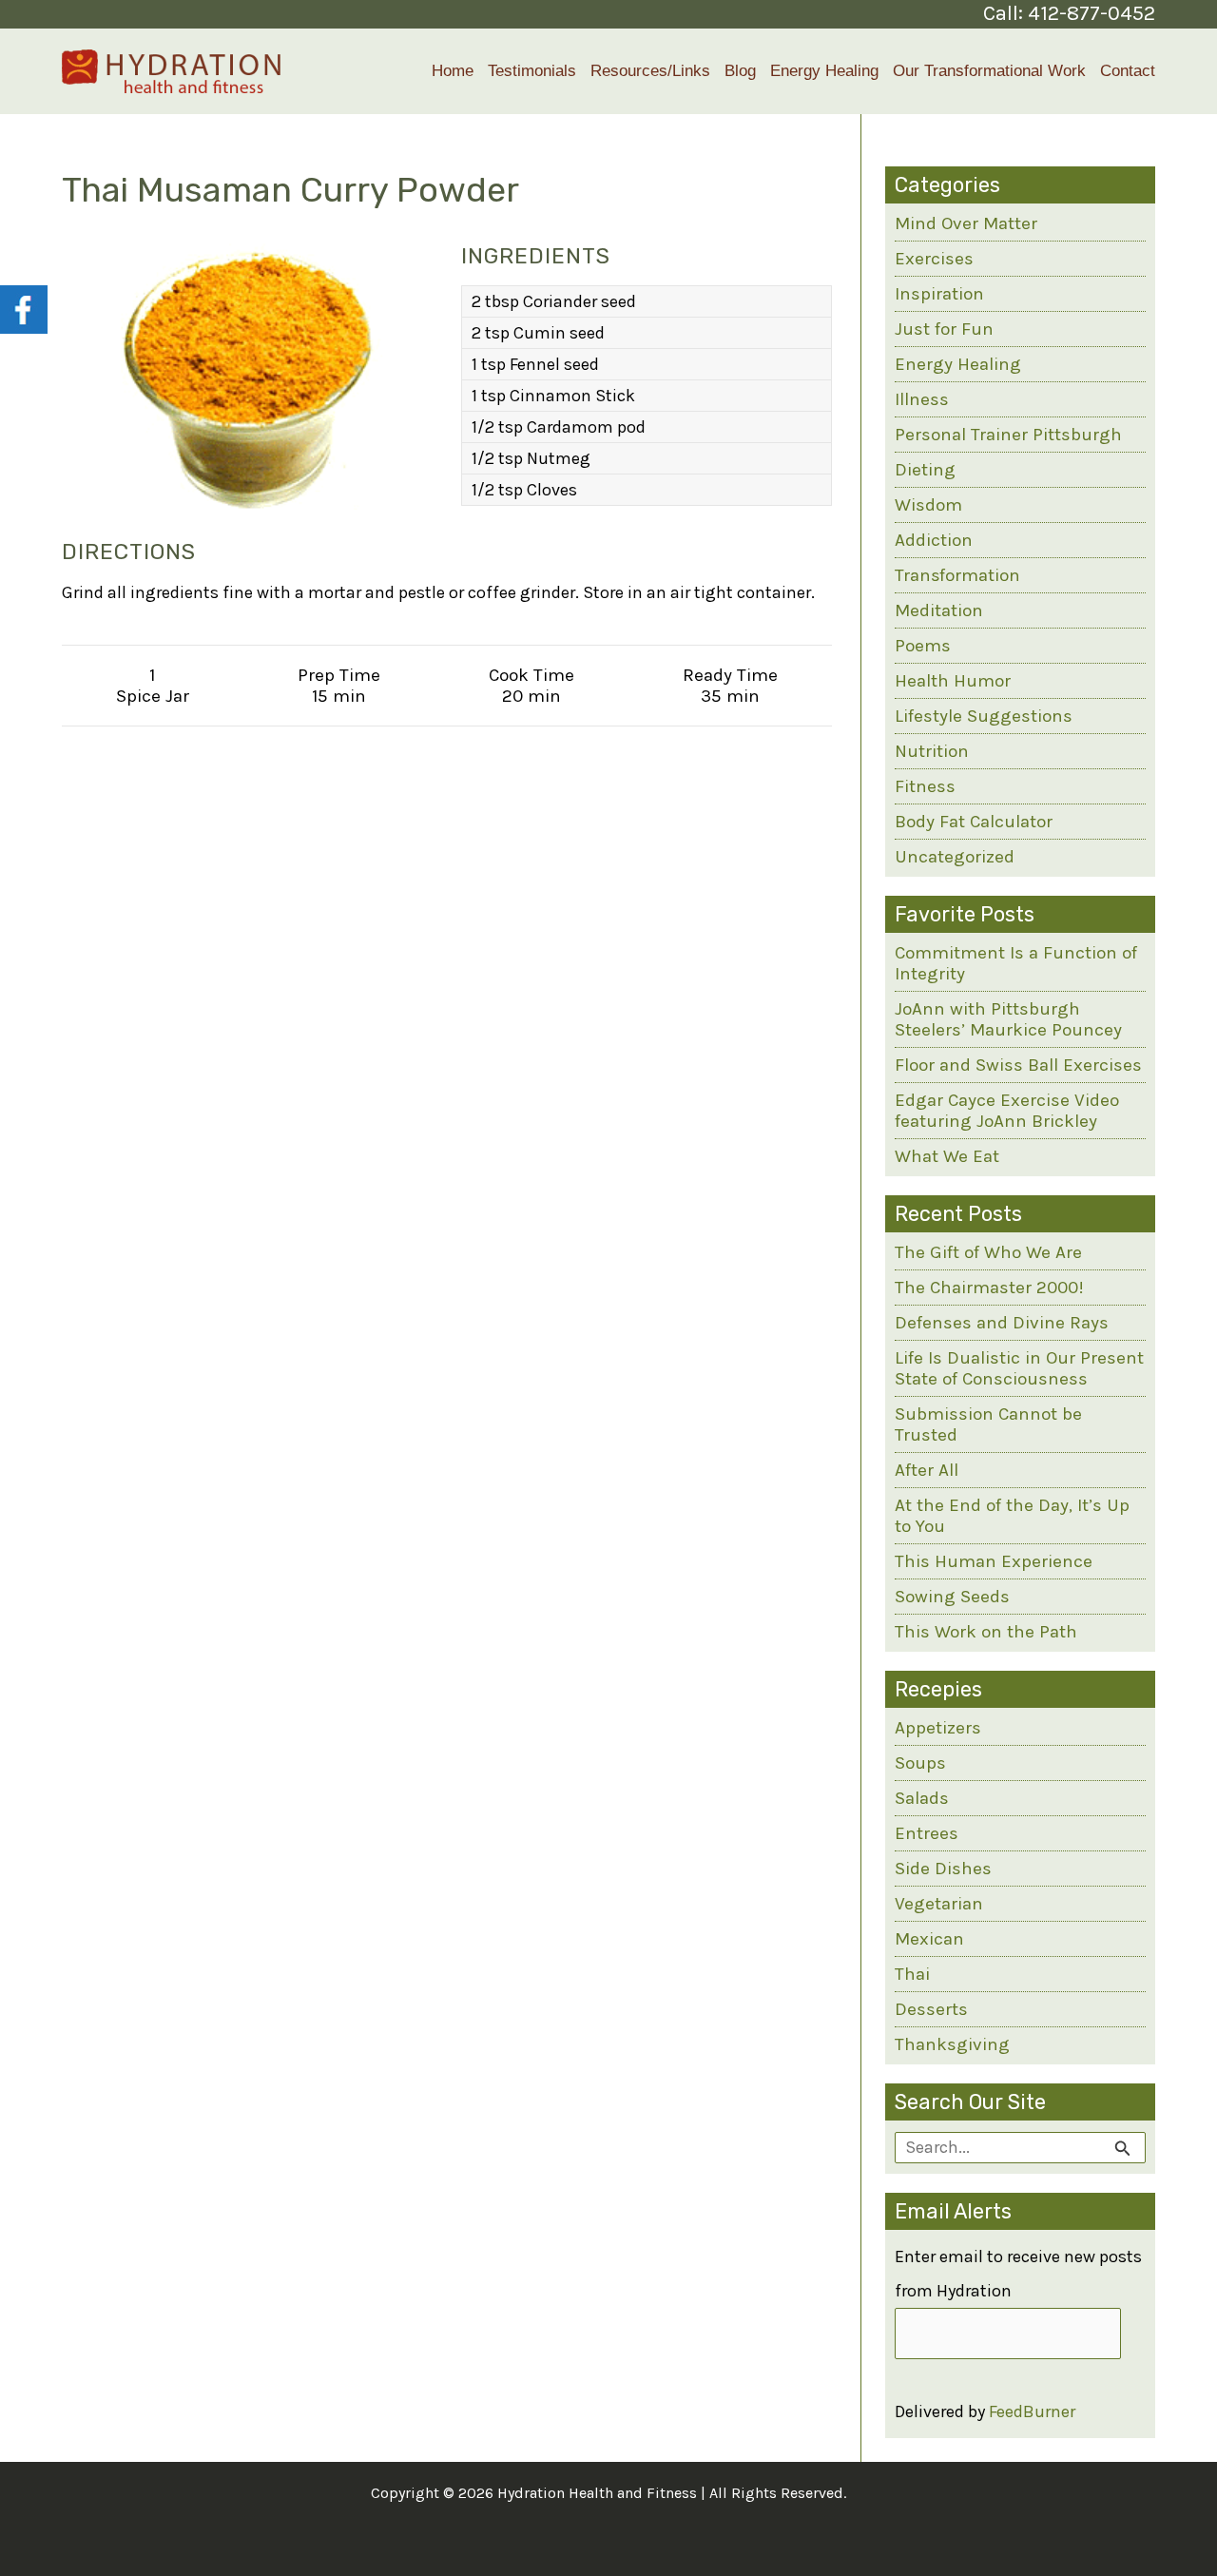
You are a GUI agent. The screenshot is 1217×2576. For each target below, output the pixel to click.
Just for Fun (944, 329)
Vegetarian (939, 1904)
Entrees (927, 1833)
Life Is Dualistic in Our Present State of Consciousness (1019, 1368)
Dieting (925, 470)
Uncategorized (955, 857)
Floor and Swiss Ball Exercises (1018, 1065)
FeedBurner (1032, 2411)
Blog (740, 71)
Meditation (939, 610)
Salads (922, 1798)
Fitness (925, 786)
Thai (912, 1974)
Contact (1128, 71)
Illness (922, 399)
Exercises (934, 259)
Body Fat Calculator (974, 822)
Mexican (929, 1939)
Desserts (931, 2009)
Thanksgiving (952, 2044)
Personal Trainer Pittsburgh (1008, 435)
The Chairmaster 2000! (989, 1288)
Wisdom (928, 505)
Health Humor (953, 681)
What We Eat (947, 1156)
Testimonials (532, 71)
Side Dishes (943, 1869)
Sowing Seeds (952, 1597)
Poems (923, 646)
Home (453, 71)
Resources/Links (650, 71)
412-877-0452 (1091, 13)
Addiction (934, 540)
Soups (920, 1763)
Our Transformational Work (989, 71)
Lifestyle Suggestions (984, 716)
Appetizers (938, 1728)
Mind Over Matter (966, 223)
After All (927, 1470)
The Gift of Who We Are (988, 1252)
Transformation (957, 575)
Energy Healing (824, 71)
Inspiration (939, 294)
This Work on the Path (986, 1632)
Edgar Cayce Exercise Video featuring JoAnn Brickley (1007, 1111)
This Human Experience (994, 1561)
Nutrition (932, 751)
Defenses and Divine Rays (1002, 1323)
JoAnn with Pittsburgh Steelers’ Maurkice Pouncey (1008, 1019)
